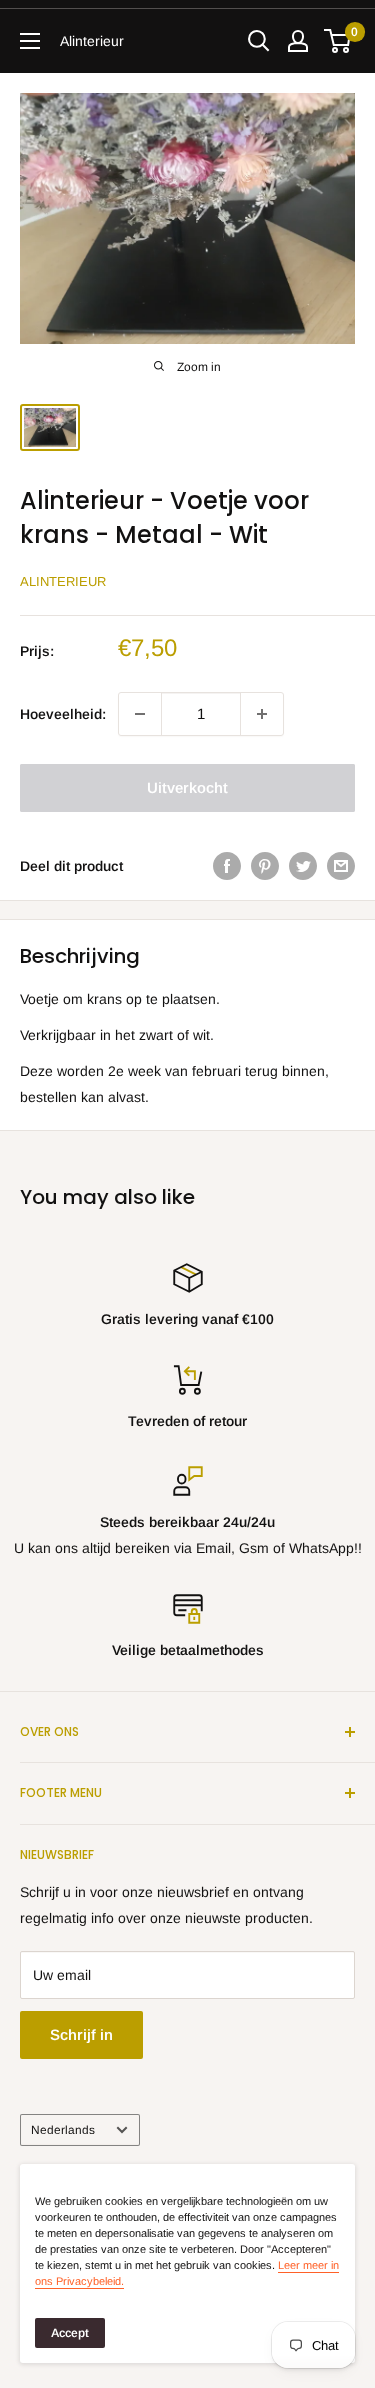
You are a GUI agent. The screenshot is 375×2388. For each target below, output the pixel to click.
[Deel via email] (341, 866)
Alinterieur (63, 581)
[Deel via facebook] (227, 866)
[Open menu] (30, 41)
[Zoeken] (259, 41)
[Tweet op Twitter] (303, 866)
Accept (70, 2333)
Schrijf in (81, 2034)
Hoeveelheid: (63, 714)
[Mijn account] (298, 41)
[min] (140, 714)
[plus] (262, 714)
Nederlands (63, 2130)
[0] (338, 41)
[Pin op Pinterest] (265, 866)
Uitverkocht (187, 787)
